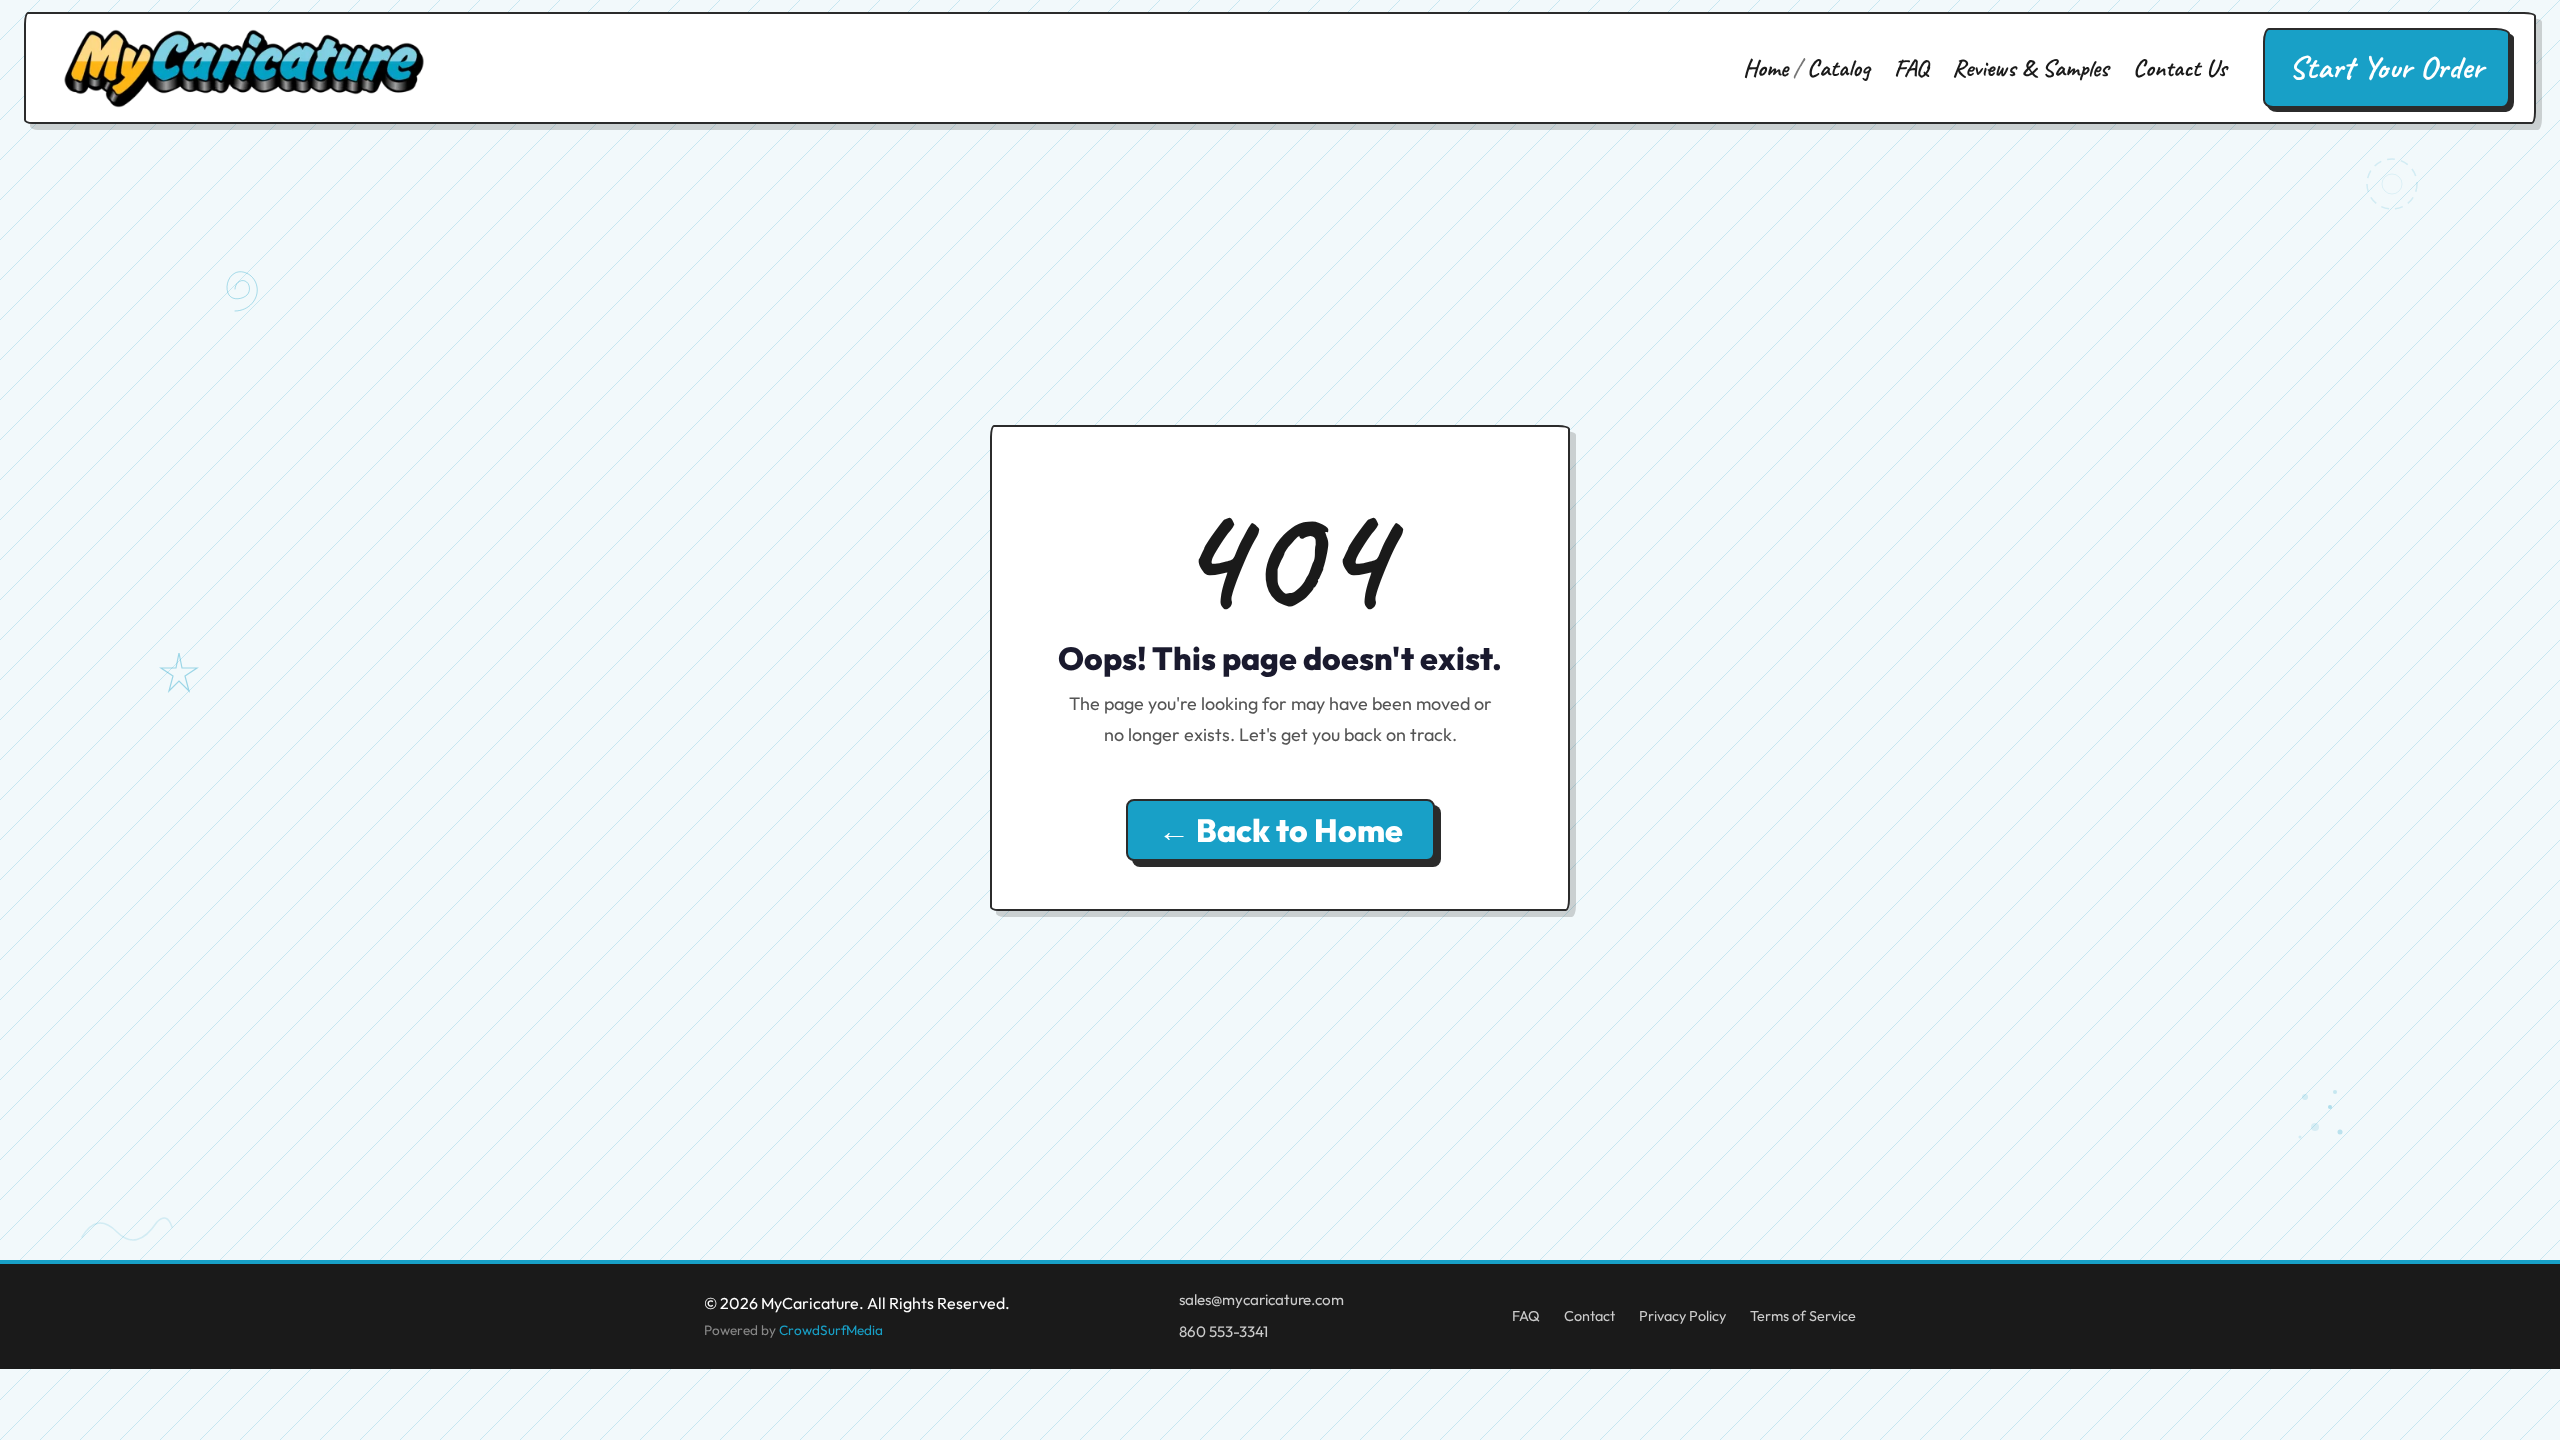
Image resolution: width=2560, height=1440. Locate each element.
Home (1765, 68)
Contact (1589, 1316)
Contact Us (2180, 68)
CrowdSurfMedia (831, 1330)
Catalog (1838, 68)
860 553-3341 (1223, 1331)
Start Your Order (2386, 67)
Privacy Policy (1682, 1316)
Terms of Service (1803, 1316)
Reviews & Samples (2030, 68)
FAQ (1911, 68)
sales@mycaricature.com (1261, 1299)
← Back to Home (1280, 830)
